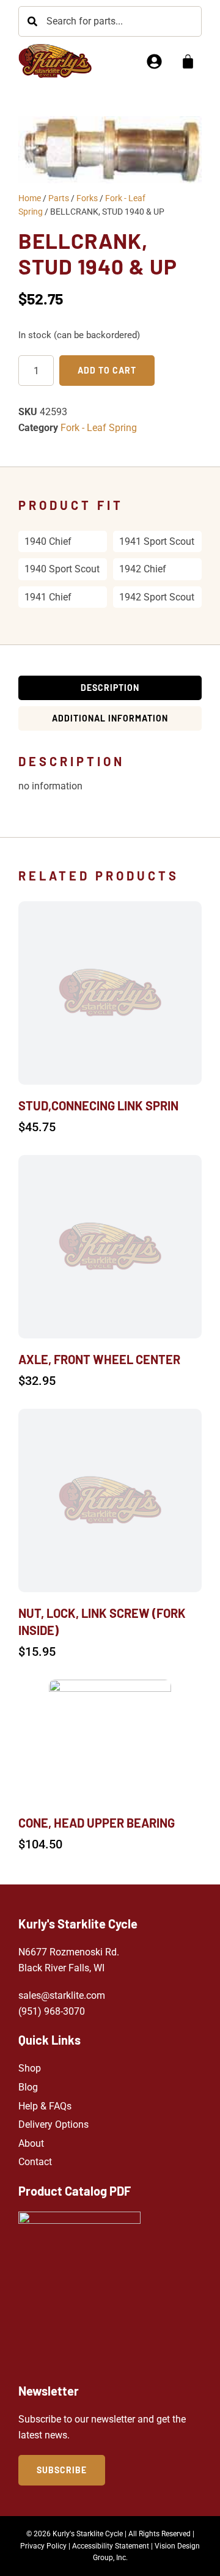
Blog (28, 2087)
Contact (35, 2162)
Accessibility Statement (111, 2546)
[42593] (110, 150)
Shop (30, 2068)
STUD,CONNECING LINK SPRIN (98, 1105)
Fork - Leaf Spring (99, 428)
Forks (87, 198)
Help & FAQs (45, 2106)
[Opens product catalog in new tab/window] (79, 2291)
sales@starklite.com (62, 1995)
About (31, 2143)
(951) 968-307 (49, 2011)
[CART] (188, 61)
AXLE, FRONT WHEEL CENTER (99, 1359)
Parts (59, 198)
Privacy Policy (43, 2546)
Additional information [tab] (110, 718)
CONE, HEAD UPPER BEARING (97, 1823)
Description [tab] (110, 688)
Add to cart (107, 370)
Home (30, 198)
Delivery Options (53, 2124)
